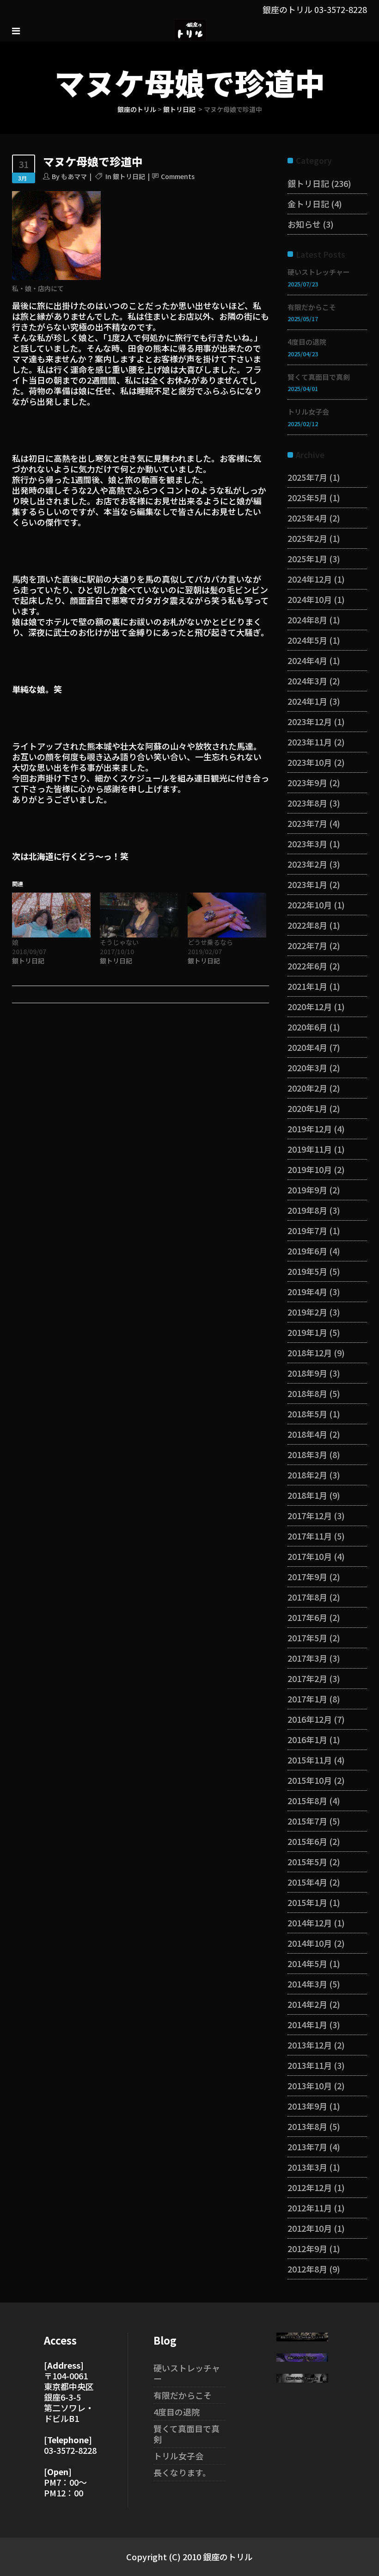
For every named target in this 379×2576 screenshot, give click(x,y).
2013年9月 (307, 2106)
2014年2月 (307, 2004)
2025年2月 (307, 538)
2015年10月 (310, 1780)
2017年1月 (307, 1699)
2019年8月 (307, 1210)
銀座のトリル (137, 109)
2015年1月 (307, 1902)
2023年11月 (310, 742)
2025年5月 (307, 497)
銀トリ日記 (179, 109)
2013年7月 (307, 2147)
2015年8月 (307, 1800)
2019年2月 (307, 1312)
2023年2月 (307, 864)
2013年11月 (310, 2065)
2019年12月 (310, 1129)
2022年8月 (307, 925)
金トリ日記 (308, 204)
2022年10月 (310, 905)
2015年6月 (307, 1841)
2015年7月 (307, 1821)
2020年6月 (307, 1027)
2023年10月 (310, 762)
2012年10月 (310, 2228)
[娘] (51, 915)
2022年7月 (307, 945)
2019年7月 (307, 1230)
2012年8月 (307, 2269)
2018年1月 (307, 1495)
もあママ (74, 176)
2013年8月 (307, 2126)
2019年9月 (307, 1190)
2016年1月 (307, 1739)
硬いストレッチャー (319, 272)
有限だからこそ (312, 307)
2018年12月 (310, 1353)
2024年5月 (307, 640)
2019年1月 (307, 1332)
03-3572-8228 (341, 9)
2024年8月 (307, 620)
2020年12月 (310, 1006)
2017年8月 (307, 1597)
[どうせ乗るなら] (227, 915)
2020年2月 (307, 1088)
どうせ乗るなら (210, 942)
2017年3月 (307, 1658)
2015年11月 (310, 1760)
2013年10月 (310, 2086)
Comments (178, 176)
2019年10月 (310, 1169)
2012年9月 (307, 2248)
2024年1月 (307, 701)
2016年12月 (310, 1719)
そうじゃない (119, 942)
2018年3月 (307, 1454)
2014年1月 (307, 2024)
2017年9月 (307, 1577)
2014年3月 (307, 1984)
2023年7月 (307, 823)
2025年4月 (307, 518)
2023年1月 (307, 884)
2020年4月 (307, 1047)
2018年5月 (307, 1414)
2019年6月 (307, 1251)
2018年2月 (307, 1475)
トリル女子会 (308, 412)
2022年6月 (307, 966)
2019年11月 (310, 1149)
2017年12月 (310, 1515)
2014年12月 (310, 1923)
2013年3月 (307, 2167)
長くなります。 (182, 2472)
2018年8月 (307, 1393)
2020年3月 (307, 1068)
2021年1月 (307, 986)
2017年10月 (310, 1556)
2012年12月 (310, 2187)
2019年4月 (307, 1291)
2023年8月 (307, 803)
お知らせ (304, 224)
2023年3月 (307, 844)
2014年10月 (310, 1943)
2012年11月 (310, 2208)
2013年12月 (310, 2045)
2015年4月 (307, 1882)
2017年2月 (307, 1678)
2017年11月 (310, 1536)
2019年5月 (307, 1271)
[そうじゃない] (139, 915)
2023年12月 (310, 721)
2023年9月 (307, 782)
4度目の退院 (307, 342)
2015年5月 (307, 1862)
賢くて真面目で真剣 (319, 377)
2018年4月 (307, 1434)
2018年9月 (307, 1373)
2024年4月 (307, 660)
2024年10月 (310, 599)
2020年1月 (307, 1108)
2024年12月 (310, 579)
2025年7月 (307, 477)
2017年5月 (307, 1638)
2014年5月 (307, 1963)
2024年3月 (307, 681)
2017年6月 (307, 1617)
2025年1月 (307, 559)
